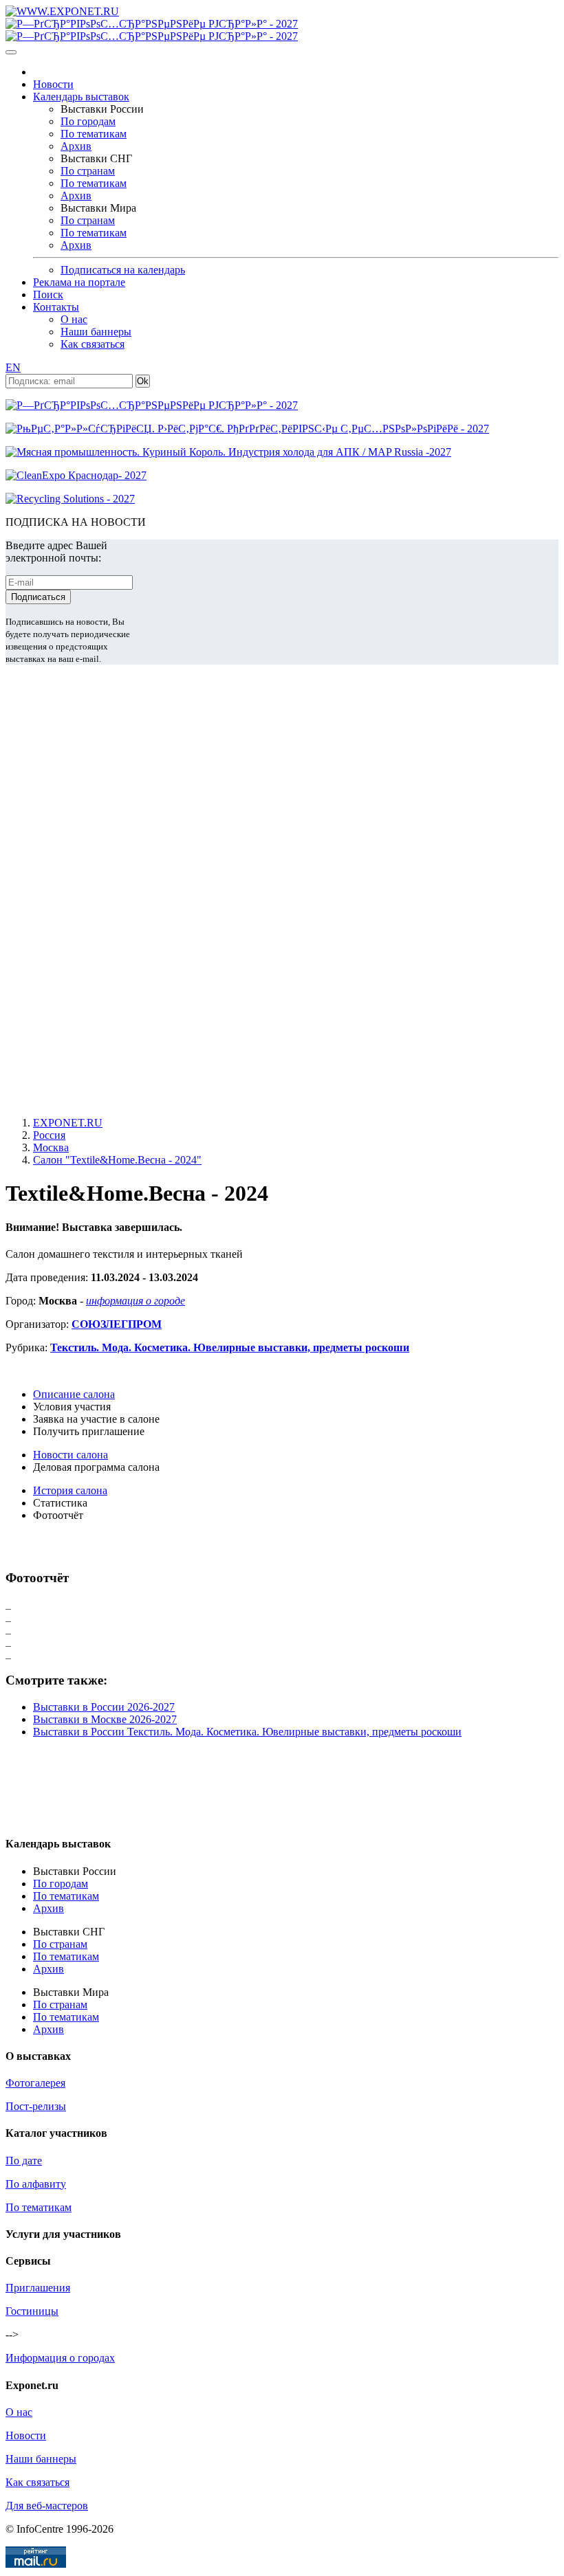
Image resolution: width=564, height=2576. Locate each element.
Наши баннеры (96, 332)
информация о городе (135, 1301)
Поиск (48, 295)
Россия (49, 1135)
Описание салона (74, 1394)
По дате (24, 2161)
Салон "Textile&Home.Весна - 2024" (117, 1160)
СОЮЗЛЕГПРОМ (117, 1324)
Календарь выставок (81, 97)
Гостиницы (32, 2311)
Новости (53, 84)
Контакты (56, 307)
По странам (88, 171)
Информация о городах (60, 2358)
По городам (88, 121)
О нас (74, 319)
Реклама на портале (79, 282)
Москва (51, 1147)
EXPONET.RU (68, 1123)
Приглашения (38, 2288)
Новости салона (70, 1455)
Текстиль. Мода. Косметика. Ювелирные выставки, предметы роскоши (230, 1347)
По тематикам (94, 134)
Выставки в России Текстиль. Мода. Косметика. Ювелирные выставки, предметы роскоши (247, 1732)
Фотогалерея (35, 2083)
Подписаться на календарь (123, 270)
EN (13, 367)
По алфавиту (36, 2184)
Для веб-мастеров (47, 2506)
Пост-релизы (36, 2106)
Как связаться (93, 344)
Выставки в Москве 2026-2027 (105, 1719)
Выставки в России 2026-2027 (104, 1707)
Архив (76, 146)
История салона (70, 1490)
